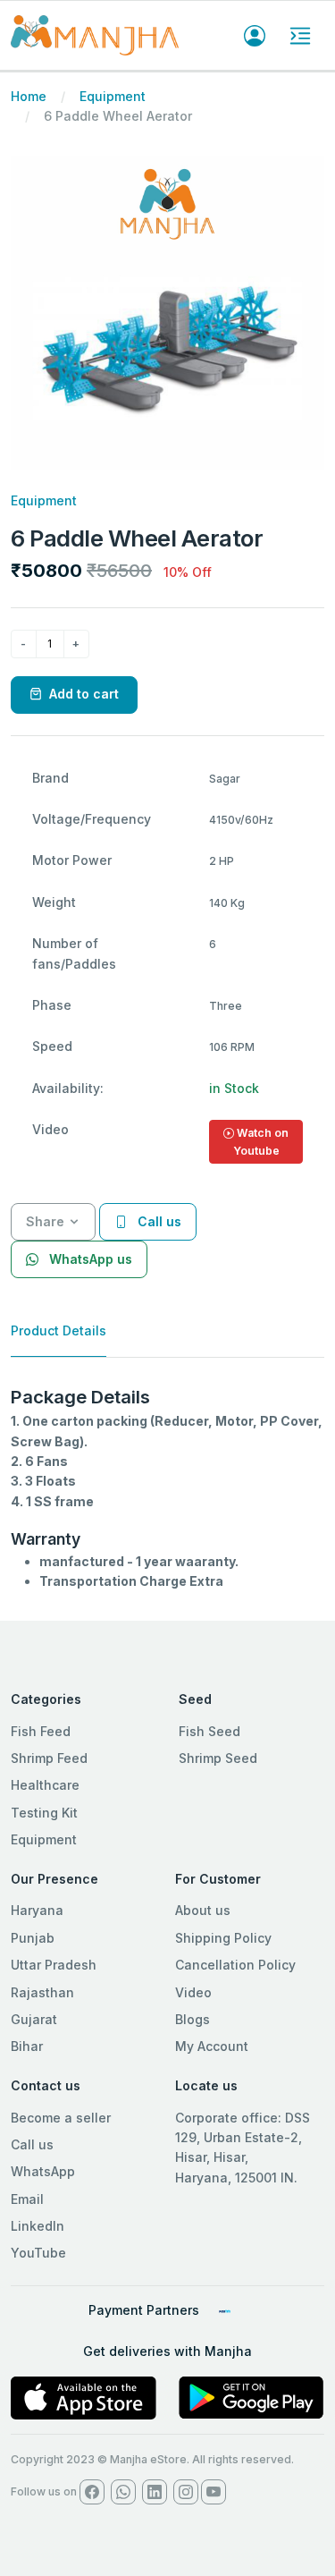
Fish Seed (209, 1731)
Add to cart (84, 694)
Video (193, 1992)
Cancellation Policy (235, 1965)
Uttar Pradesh (54, 1965)
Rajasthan (42, 1992)
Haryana (37, 1910)
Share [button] (45, 1221)
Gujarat (34, 2019)
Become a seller (61, 2118)
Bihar (27, 2046)
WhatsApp (43, 2171)
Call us (32, 2144)
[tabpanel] (167, 1489)
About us (203, 1910)
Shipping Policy (223, 1938)
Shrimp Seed (218, 1758)
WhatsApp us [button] (89, 1259)
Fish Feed (41, 1731)
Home (29, 96)
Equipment (113, 96)
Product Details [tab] (59, 1330)
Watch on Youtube (261, 1142)
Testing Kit (44, 1813)
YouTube (38, 2253)
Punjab (33, 1938)
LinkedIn (38, 2226)
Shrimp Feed (49, 1758)
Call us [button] (158, 1221)
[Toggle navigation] (300, 36)
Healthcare (45, 1785)
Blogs (193, 2019)
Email (27, 2199)
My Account (212, 2046)
